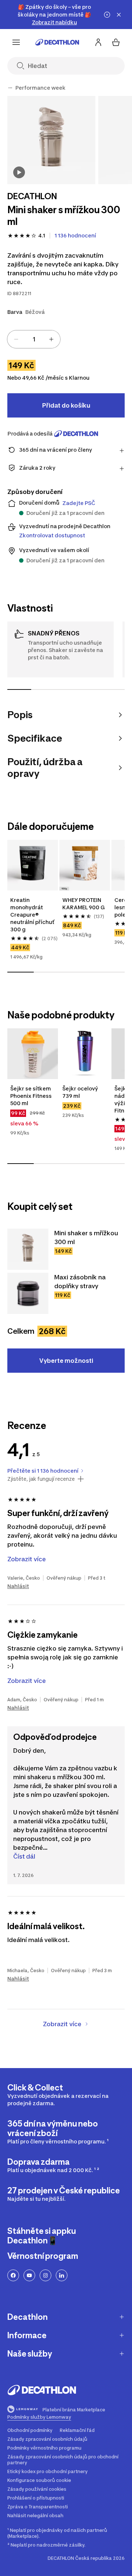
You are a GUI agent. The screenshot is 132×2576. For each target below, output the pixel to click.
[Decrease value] (16, 339)
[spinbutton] (34, 339)
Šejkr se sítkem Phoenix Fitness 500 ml (32, 1096)
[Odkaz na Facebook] (13, 2275)
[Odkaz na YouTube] (29, 2275)
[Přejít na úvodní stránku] (57, 42)
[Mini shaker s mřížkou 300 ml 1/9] (51, 140)
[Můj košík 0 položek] (116, 42)
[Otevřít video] (19, 172)
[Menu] (16, 42)
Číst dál (24, 1856)
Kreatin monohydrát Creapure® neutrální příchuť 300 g (33, 915)
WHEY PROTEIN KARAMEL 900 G (84, 904)
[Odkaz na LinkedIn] (62, 2275)
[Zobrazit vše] (10, 88)
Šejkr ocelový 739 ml (81, 1092)
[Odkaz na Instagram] (45, 2275)
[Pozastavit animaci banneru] (107, 15)
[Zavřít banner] (119, 15)
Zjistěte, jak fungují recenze (41, 1479)
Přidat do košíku (66, 405)
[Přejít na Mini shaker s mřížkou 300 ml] (28, 1249)
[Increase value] (51, 339)
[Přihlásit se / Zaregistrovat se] (98, 42)
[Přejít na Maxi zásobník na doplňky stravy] (28, 1293)
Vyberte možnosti (66, 1361)
